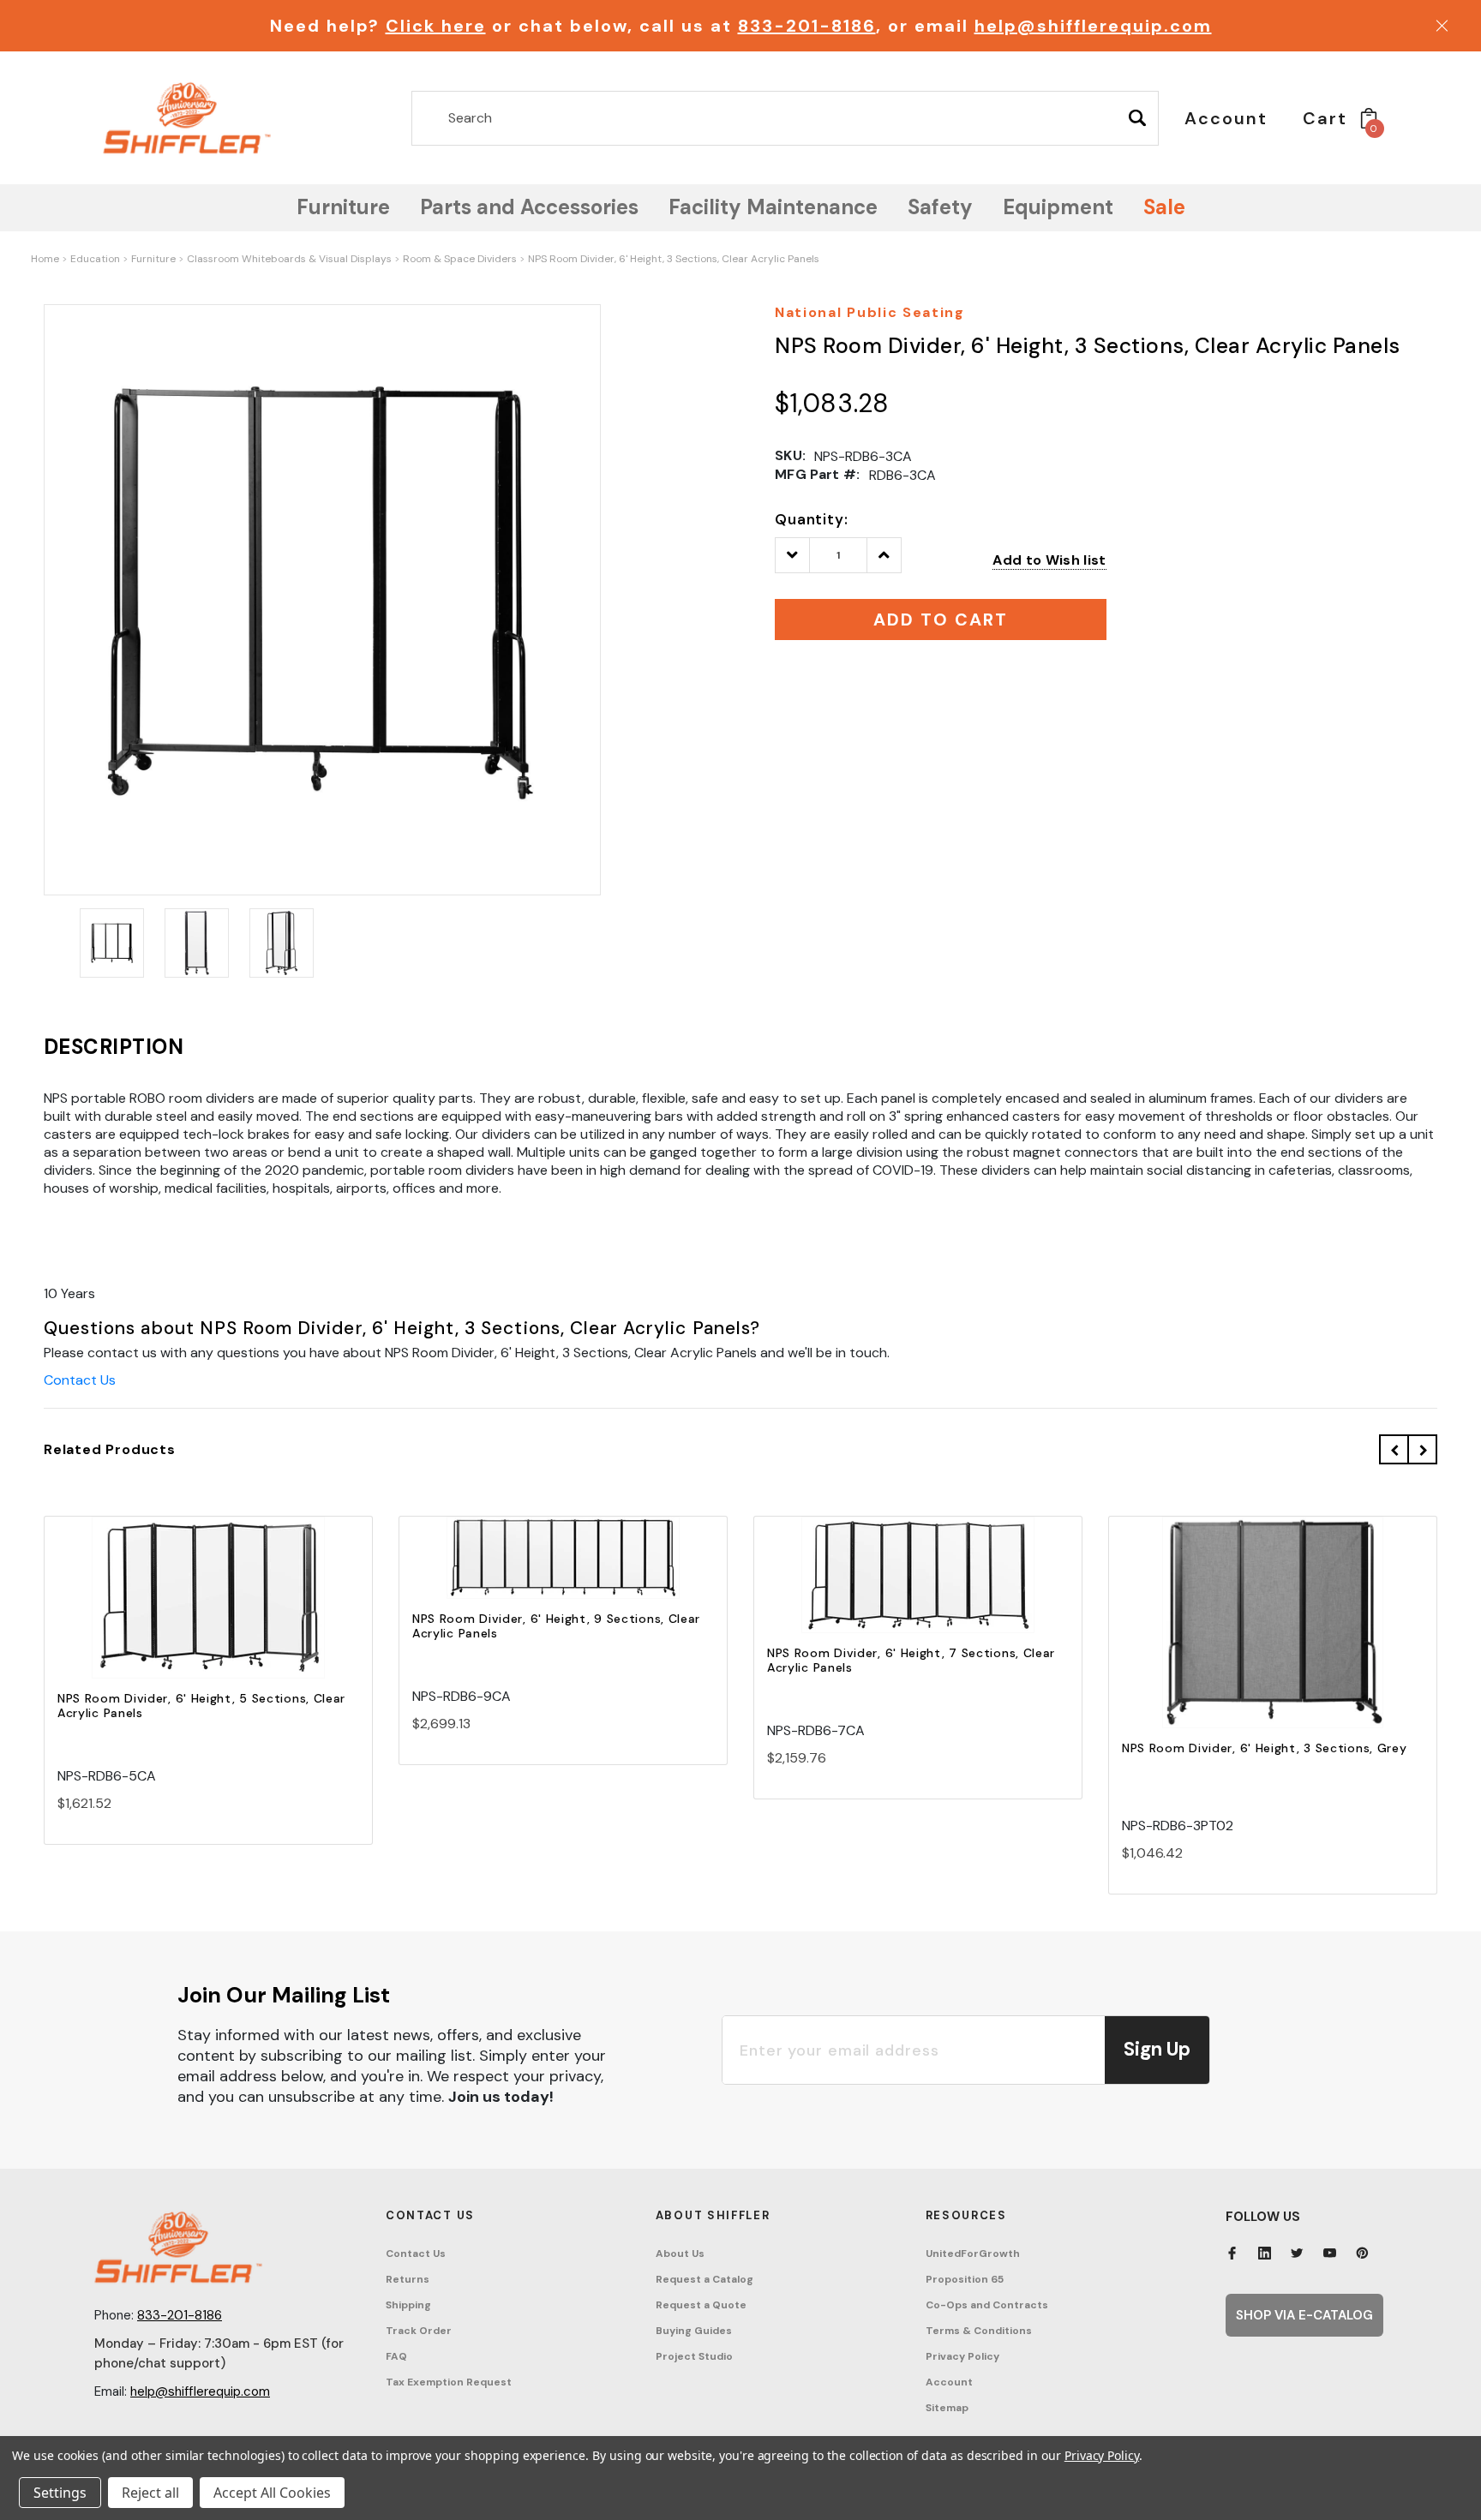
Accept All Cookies (272, 2493)
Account (949, 2382)
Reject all (150, 2493)
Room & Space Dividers (460, 259)
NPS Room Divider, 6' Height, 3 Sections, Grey (1265, 1748)
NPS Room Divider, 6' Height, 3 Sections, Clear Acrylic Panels (674, 259)
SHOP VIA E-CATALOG (1304, 2315)
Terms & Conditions (979, 2331)
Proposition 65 (965, 2279)
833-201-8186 (807, 26)
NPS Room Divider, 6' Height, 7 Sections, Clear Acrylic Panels (911, 1660)
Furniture (153, 259)
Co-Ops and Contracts (987, 2305)
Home (45, 259)
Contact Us (80, 1380)
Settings (60, 2493)
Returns (408, 2279)
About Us (680, 2254)
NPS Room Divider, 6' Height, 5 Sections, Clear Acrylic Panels (201, 1706)
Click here (436, 26)
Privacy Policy (962, 2356)
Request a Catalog (705, 2279)
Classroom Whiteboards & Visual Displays (289, 259)
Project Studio (694, 2356)
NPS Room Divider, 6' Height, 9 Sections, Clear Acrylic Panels (556, 1626)
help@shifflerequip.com (1093, 26)
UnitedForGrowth (973, 2254)
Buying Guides (694, 2331)
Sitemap (947, 2408)
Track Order (419, 2331)
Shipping (408, 2305)
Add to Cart (208, 1613)
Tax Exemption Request (449, 2382)
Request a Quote (701, 2305)
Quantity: (812, 519)
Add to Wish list (1049, 560)
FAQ (396, 2356)
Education (95, 259)
